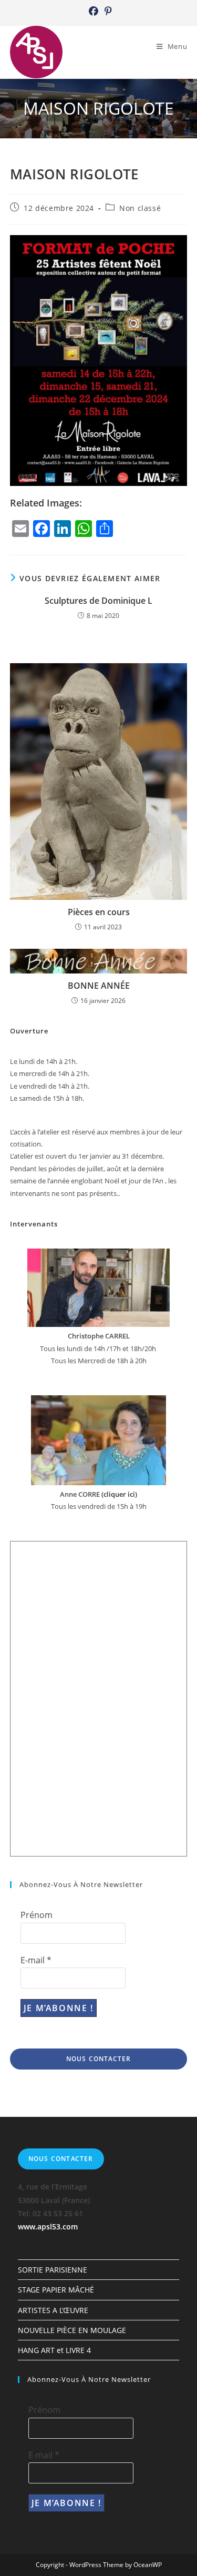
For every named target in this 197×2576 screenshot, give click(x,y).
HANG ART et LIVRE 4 (54, 2350)
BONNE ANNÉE (99, 986)
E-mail (36, 1960)
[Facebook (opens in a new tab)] (94, 11)
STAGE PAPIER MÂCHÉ (56, 2290)
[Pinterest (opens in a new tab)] (107, 11)
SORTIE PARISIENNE (53, 2270)
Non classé (140, 208)
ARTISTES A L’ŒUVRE (53, 2310)
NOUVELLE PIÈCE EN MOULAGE (72, 2330)
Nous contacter (99, 2059)
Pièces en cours (99, 912)
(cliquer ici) (118, 1494)
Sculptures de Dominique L (98, 601)
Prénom (37, 1915)
